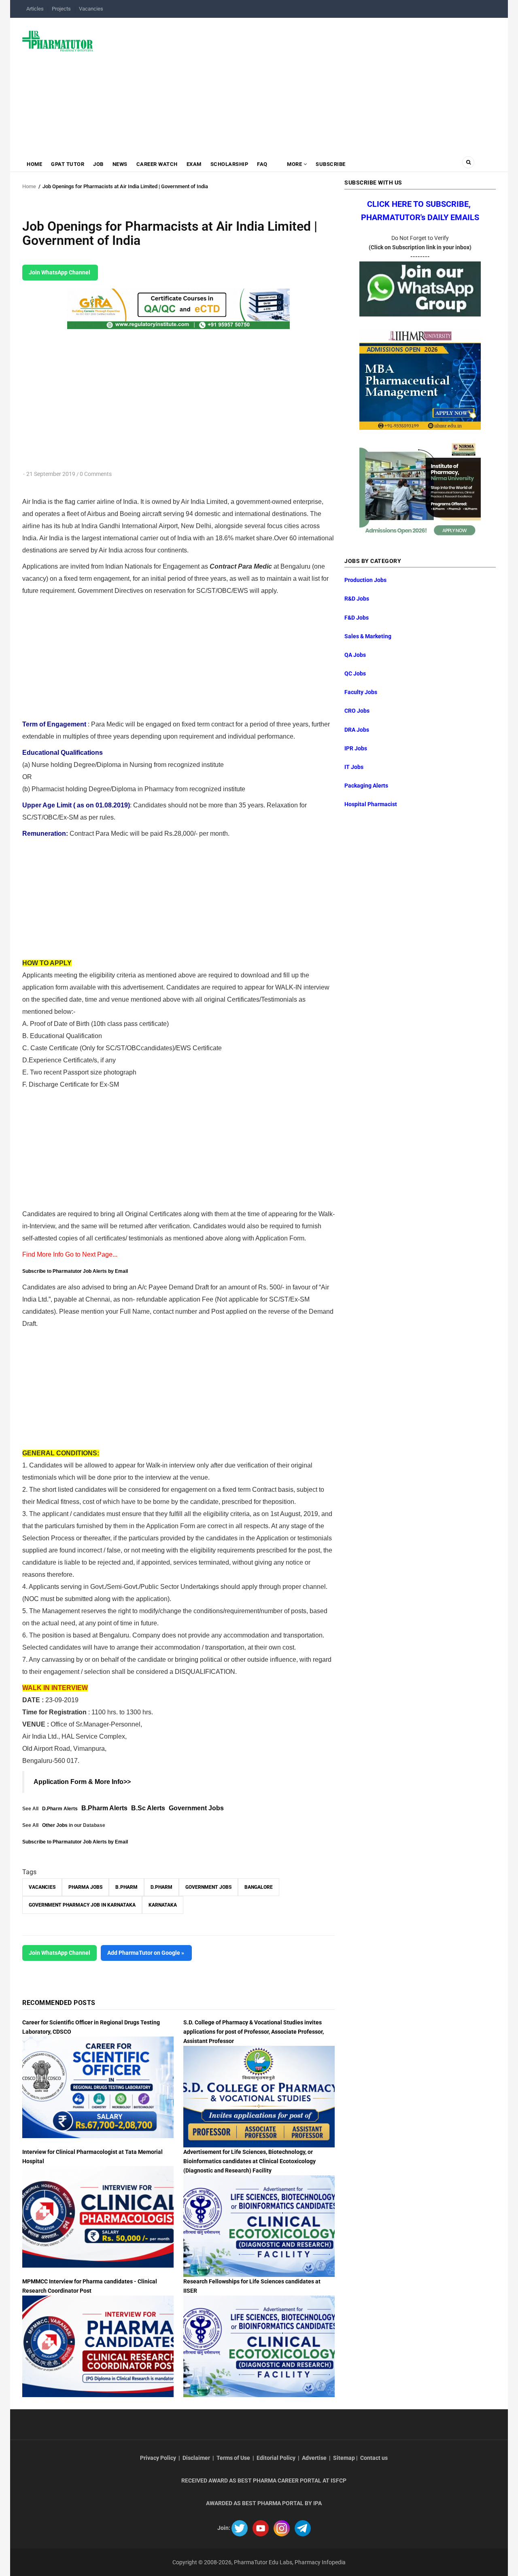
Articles (35, 9)
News (120, 164)
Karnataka (163, 1905)
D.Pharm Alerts (60, 1809)
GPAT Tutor (68, 164)
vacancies (42, 1887)
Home (34, 164)
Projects (61, 9)
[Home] (58, 40)
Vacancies (91, 9)
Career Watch (157, 164)
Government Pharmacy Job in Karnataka (82, 1905)
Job (98, 164)
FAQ (262, 164)
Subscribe (331, 164)
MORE (295, 164)
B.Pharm (126, 1887)
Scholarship (229, 164)
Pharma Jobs (85, 1887)
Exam (194, 164)
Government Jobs (196, 1808)
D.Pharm (161, 1887)
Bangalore (259, 1887)
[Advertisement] (299, 83)
